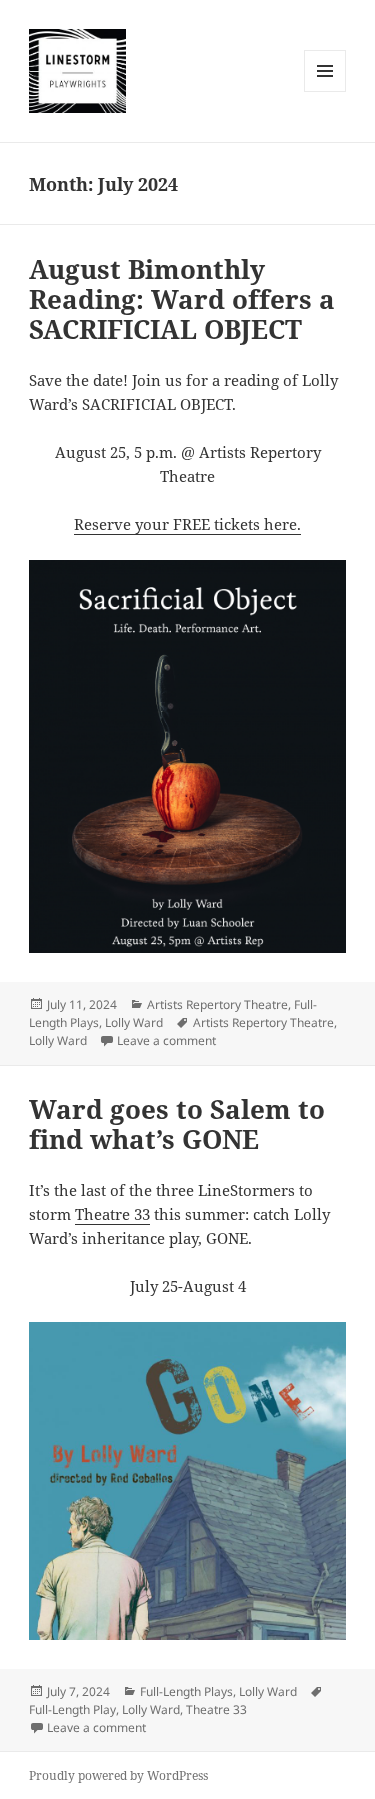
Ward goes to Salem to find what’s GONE (177, 1124)
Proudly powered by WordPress (118, 1775)
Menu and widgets (325, 91)
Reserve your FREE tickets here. (187, 524)
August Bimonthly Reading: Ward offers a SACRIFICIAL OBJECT (182, 299)
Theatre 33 (112, 1214)
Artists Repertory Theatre (217, 1004)
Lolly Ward (134, 1022)
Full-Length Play (72, 1709)
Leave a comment (166, 1040)
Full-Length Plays (186, 1691)
